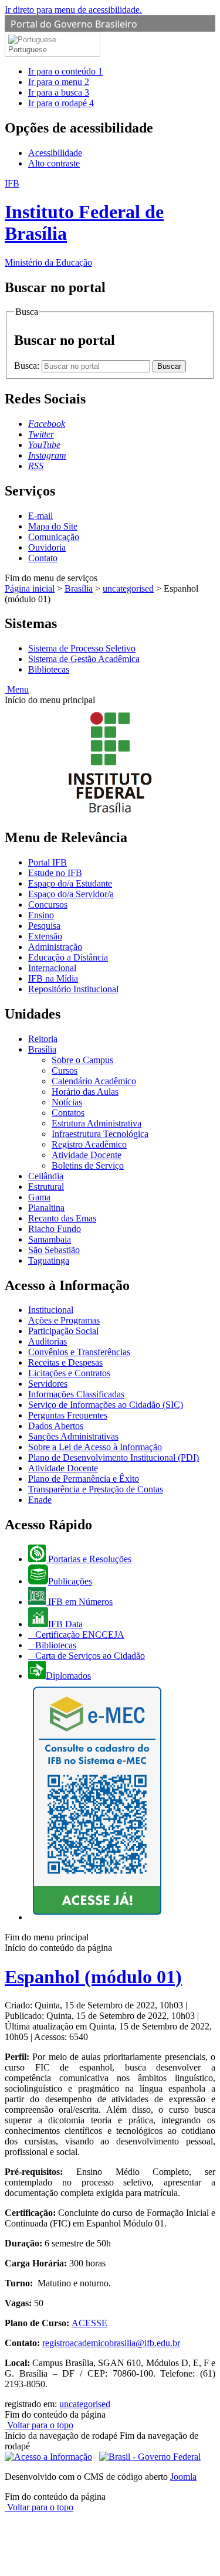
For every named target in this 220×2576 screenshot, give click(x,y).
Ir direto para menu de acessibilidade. (73, 10)
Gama (39, 1197)
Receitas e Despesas (65, 1362)
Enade (40, 1500)
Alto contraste (54, 163)
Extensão (45, 936)
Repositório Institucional (73, 989)
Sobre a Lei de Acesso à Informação (95, 1447)
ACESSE (89, 2323)
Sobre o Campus (82, 1060)
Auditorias (48, 1341)
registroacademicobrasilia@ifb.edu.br (111, 2343)
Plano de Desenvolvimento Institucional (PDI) (114, 1457)
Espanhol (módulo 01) (93, 1977)
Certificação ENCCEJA (79, 1635)
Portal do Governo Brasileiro (74, 24)
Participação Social (63, 1331)
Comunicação (54, 537)
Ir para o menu (59, 82)
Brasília (79, 588)
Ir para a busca (59, 92)
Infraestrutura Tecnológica (100, 1134)
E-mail (40, 516)
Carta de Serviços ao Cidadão (89, 1656)
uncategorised (128, 588)
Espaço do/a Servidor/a (71, 894)
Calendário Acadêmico (94, 1081)
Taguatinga (49, 1260)
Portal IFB (48, 862)
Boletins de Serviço (88, 1165)
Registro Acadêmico (89, 1144)
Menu (17, 689)
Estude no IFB (55, 873)
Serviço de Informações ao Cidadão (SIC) (106, 1405)
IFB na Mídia (53, 978)
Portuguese (28, 50)
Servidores (48, 1384)
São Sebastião (54, 1250)
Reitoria (43, 1039)
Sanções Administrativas (73, 1436)
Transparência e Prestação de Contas (96, 1489)
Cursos (65, 1070)
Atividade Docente (87, 1155)
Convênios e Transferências (79, 1352)
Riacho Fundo (55, 1229)
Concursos (48, 905)
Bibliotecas (49, 669)
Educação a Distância (68, 957)
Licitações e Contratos (69, 1373)
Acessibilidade (55, 153)
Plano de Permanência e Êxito (84, 1479)
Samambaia (50, 1239)
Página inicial (30, 588)
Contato (43, 558)
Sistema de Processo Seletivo (82, 648)
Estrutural (46, 1187)
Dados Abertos (56, 1426)
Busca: (28, 366)
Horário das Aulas (85, 1092)
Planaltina (46, 1208)
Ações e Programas (64, 1320)
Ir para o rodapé (61, 103)
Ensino (41, 915)
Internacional (52, 968)
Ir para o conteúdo (65, 71)
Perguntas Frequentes (68, 1415)
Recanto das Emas (62, 1218)
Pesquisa (44, 926)
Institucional (51, 1310)
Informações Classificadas (76, 1394)
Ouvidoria (47, 547)
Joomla (183, 2477)
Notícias (67, 1102)
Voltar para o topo (39, 2425)
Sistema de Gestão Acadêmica (84, 659)
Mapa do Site (53, 526)
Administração (55, 947)
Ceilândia (46, 1176)
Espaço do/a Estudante (70, 883)
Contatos (68, 1113)
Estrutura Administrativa (97, 1123)
